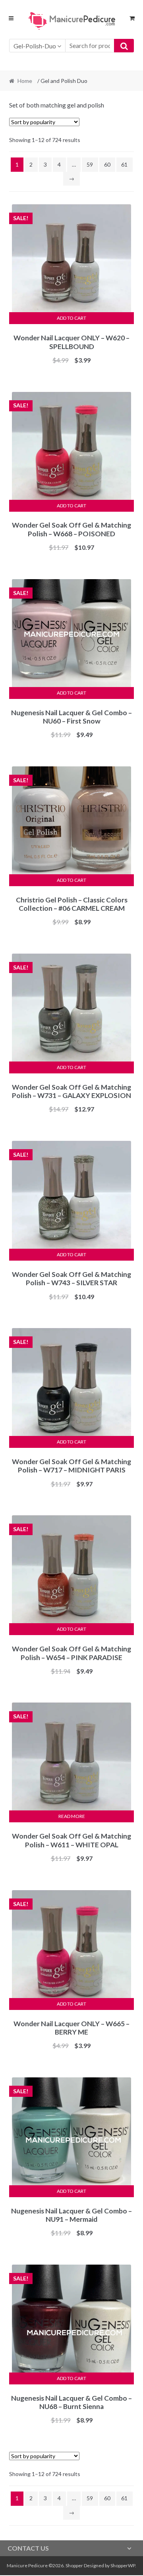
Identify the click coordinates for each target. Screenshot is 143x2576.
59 (90, 164)
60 (107, 164)
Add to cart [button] (71, 318)
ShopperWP (123, 2565)
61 (124, 164)
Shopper (74, 2565)
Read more (72, 1816)
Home (25, 81)
